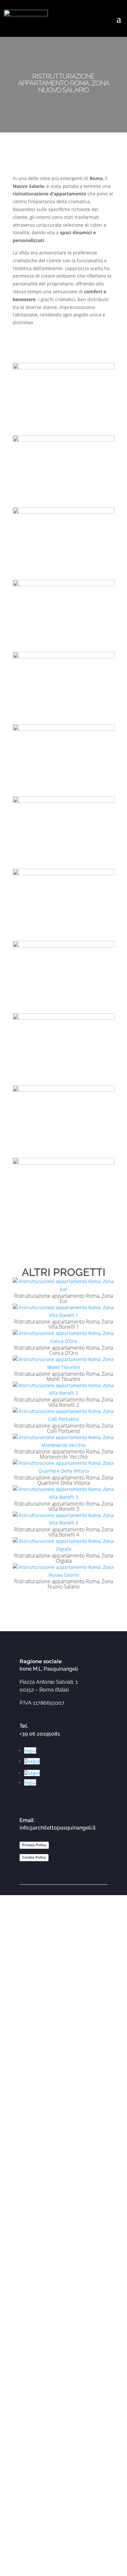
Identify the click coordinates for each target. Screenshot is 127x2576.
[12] (63, 1226)
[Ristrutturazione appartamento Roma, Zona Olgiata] (63, 1545)
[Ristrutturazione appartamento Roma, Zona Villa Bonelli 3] (63, 1493)
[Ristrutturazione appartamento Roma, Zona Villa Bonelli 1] (63, 1311)
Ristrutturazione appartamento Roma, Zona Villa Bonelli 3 (63, 1506)
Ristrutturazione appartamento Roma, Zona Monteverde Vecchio (63, 1454)
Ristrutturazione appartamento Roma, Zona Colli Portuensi (63, 1428)
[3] (63, 576)
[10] (63, 1081)
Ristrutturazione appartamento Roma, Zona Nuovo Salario (63, 1584)
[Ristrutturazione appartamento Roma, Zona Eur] (63, 1285)
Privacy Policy (34, 1845)
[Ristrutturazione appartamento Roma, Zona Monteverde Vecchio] (63, 1441)
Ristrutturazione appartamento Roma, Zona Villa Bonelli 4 (63, 1532)
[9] (63, 1009)
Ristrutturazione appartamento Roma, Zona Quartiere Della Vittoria (63, 1480)
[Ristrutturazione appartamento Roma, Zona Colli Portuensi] (63, 1415)
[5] (63, 720)
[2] (63, 503)
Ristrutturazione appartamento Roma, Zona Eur (63, 1298)
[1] (63, 431)
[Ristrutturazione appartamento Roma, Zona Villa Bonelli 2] (63, 1389)
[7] (63, 865)
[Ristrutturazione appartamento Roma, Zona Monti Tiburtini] (63, 1363)
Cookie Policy (34, 1857)
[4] (63, 648)
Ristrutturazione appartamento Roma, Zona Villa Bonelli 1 (63, 1324)
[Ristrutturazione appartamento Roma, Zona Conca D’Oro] (63, 1337)
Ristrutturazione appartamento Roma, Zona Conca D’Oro (63, 1350)
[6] (63, 792)
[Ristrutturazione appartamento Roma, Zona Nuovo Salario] (63, 1571)
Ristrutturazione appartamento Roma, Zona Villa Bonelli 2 (63, 1402)
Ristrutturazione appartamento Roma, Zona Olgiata (63, 1558)
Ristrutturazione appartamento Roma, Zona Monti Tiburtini (63, 1376)
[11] (63, 1154)
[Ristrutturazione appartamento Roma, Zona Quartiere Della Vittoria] (63, 1467)
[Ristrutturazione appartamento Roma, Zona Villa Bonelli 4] (63, 1519)
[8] (63, 937)
